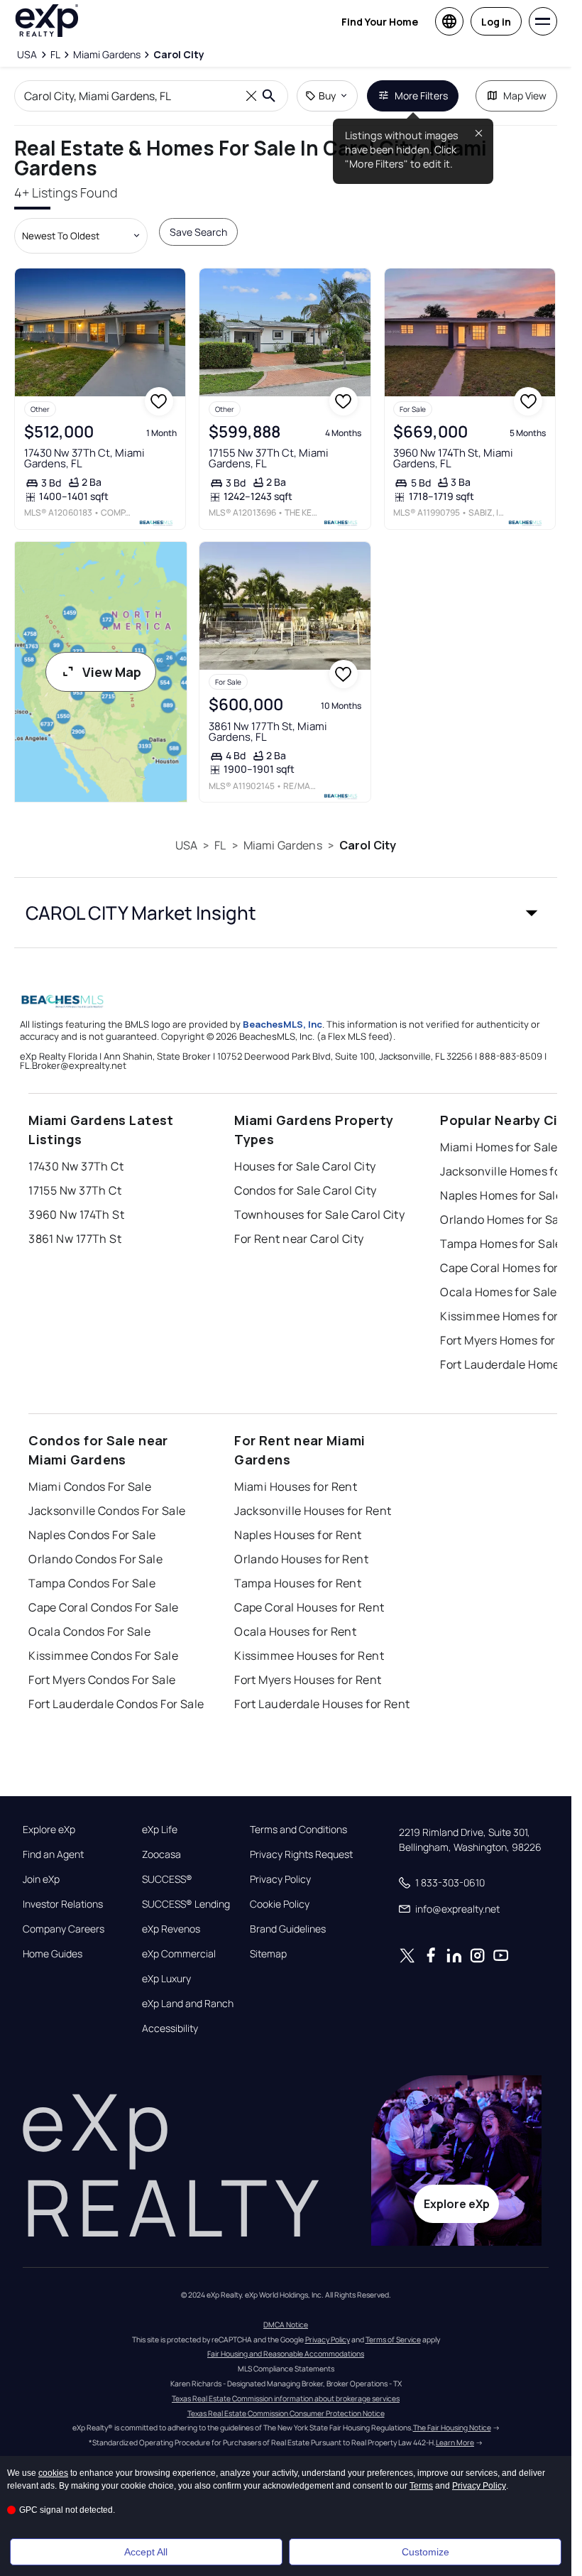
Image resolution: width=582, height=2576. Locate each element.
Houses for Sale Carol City (305, 1166)
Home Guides (53, 1954)
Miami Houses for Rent (296, 1487)
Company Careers (64, 1929)
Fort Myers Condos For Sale (102, 1680)
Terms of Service (393, 2339)
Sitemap (268, 1954)
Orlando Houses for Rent (301, 1559)
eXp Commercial (179, 1954)
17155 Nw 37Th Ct (75, 1190)
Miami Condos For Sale (90, 1487)
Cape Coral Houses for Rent (309, 1607)
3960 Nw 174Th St (76, 1214)
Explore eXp (49, 1830)
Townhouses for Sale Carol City (319, 1214)
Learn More (455, 2442)
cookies (53, 2473)
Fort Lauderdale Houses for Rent (322, 1704)
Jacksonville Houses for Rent (313, 1511)
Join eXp (41, 1879)
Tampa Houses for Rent (298, 1583)
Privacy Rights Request (301, 1854)
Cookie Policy (280, 1904)
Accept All (146, 2552)
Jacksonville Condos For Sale (107, 1511)
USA (186, 845)
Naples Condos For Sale (92, 1535)
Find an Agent (53, 1854)
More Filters (421, 96)
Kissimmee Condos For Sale (103, 1656)
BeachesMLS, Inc (282, 1024)
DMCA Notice (286, 2325)
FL (220, 845)
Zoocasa (161, 1854)
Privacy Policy (280, 1879)
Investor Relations (63, 1904)
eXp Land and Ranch (188, 2004)
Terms (421, 2486)
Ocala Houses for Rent (295, 1631)
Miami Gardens (283, 845)
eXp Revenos (171, 1929)
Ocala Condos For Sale (89, 1631)
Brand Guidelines (288, 1929)
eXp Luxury (166, 1979)
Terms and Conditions (298, 1830)
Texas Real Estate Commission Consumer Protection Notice (286, 2413)
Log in (496, 22)
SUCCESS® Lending (186, 1904)
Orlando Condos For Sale (95, 1559)
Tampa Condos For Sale (92, 1583)
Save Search (198, 232)
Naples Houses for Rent (298, 1535)
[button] (286, 913)
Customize (425, 2552)
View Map (112, 672)
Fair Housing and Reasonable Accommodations (286, 2354)
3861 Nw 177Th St (75, 1239)
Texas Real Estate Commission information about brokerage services (286, 2398)
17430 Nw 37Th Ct (76, 1166)
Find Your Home (380, 22)
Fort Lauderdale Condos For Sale (116, 1704)
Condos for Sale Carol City (305, 1190)
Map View (525, 96)
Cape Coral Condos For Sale (103, 1607)
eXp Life (160, 1830)
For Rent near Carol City (299, 1239)
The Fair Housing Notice (452, 2428)
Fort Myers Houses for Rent (308, 1680)
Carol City (368, 845)
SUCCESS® (167, 1879)
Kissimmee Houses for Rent (309, 1656)
